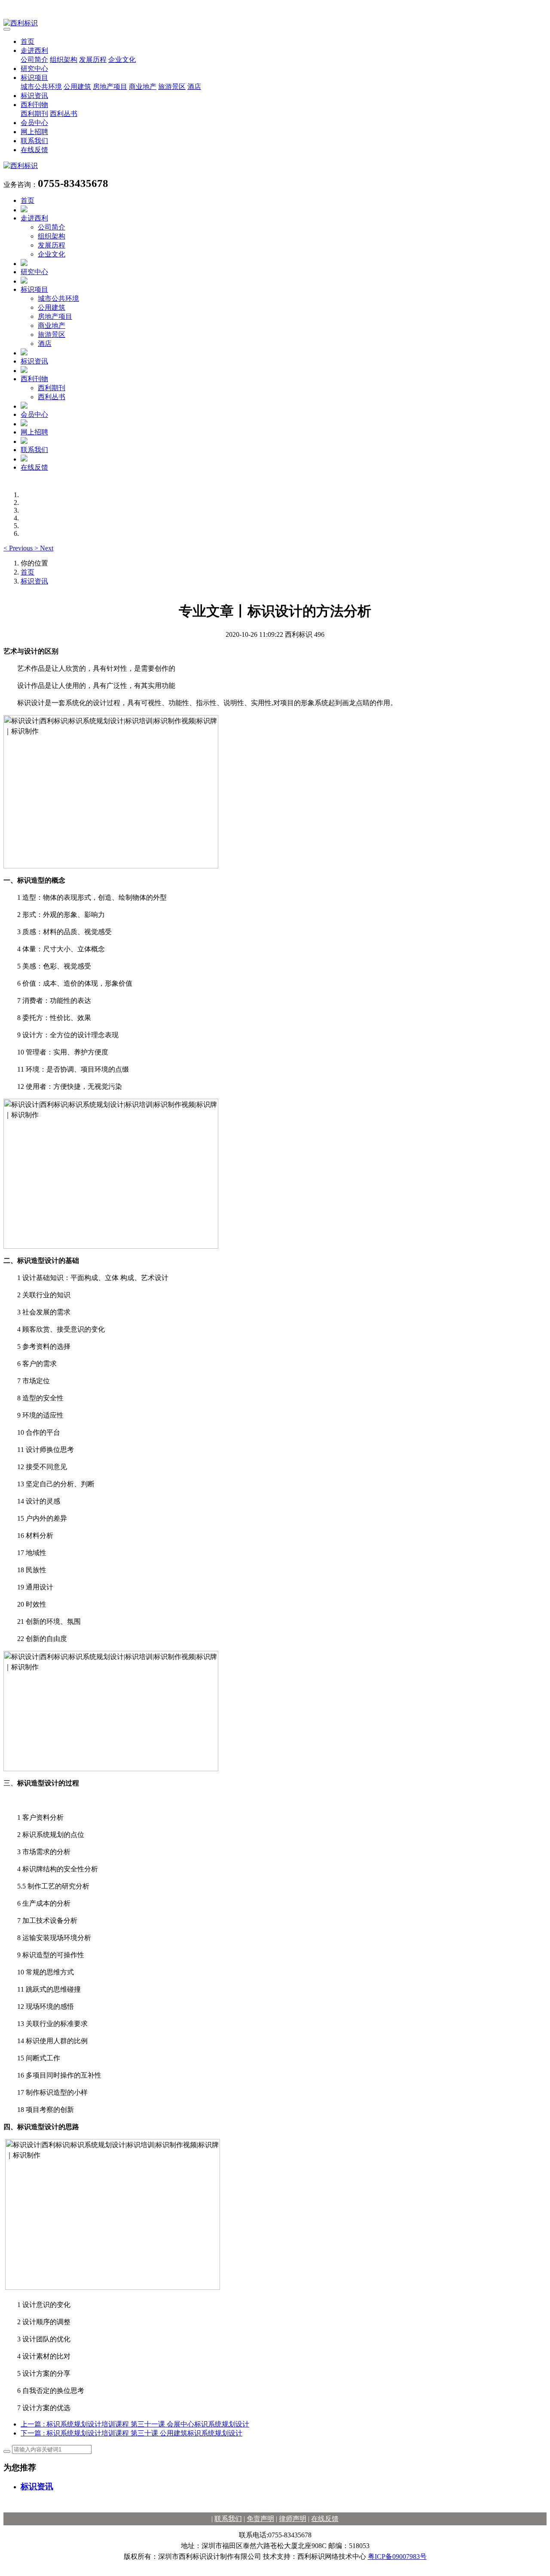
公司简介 (34, 60)
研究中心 (34, 69)
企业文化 (122, 60)
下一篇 (131, 2433)
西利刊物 (34, 105)
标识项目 (34, 78)
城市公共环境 (41, 87)
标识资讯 (34, 96)
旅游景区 (172, 87)
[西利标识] (275, 23)
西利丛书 (64, 114)
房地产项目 (110, 87)
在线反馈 (34, 150)
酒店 (194, 87)
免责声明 (260, 2519)
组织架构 (64, 60)
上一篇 (135, 2424)
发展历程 (93, 60)
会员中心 (34, 123)
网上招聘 (34, 132)
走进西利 (34, 50)
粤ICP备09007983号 (397, 2556)
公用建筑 (77, 87)
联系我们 (34, 141)
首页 (27, 41)
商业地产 (143, 87)
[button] (19, 548)
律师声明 (293, 2519)
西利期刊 (34, 114)
